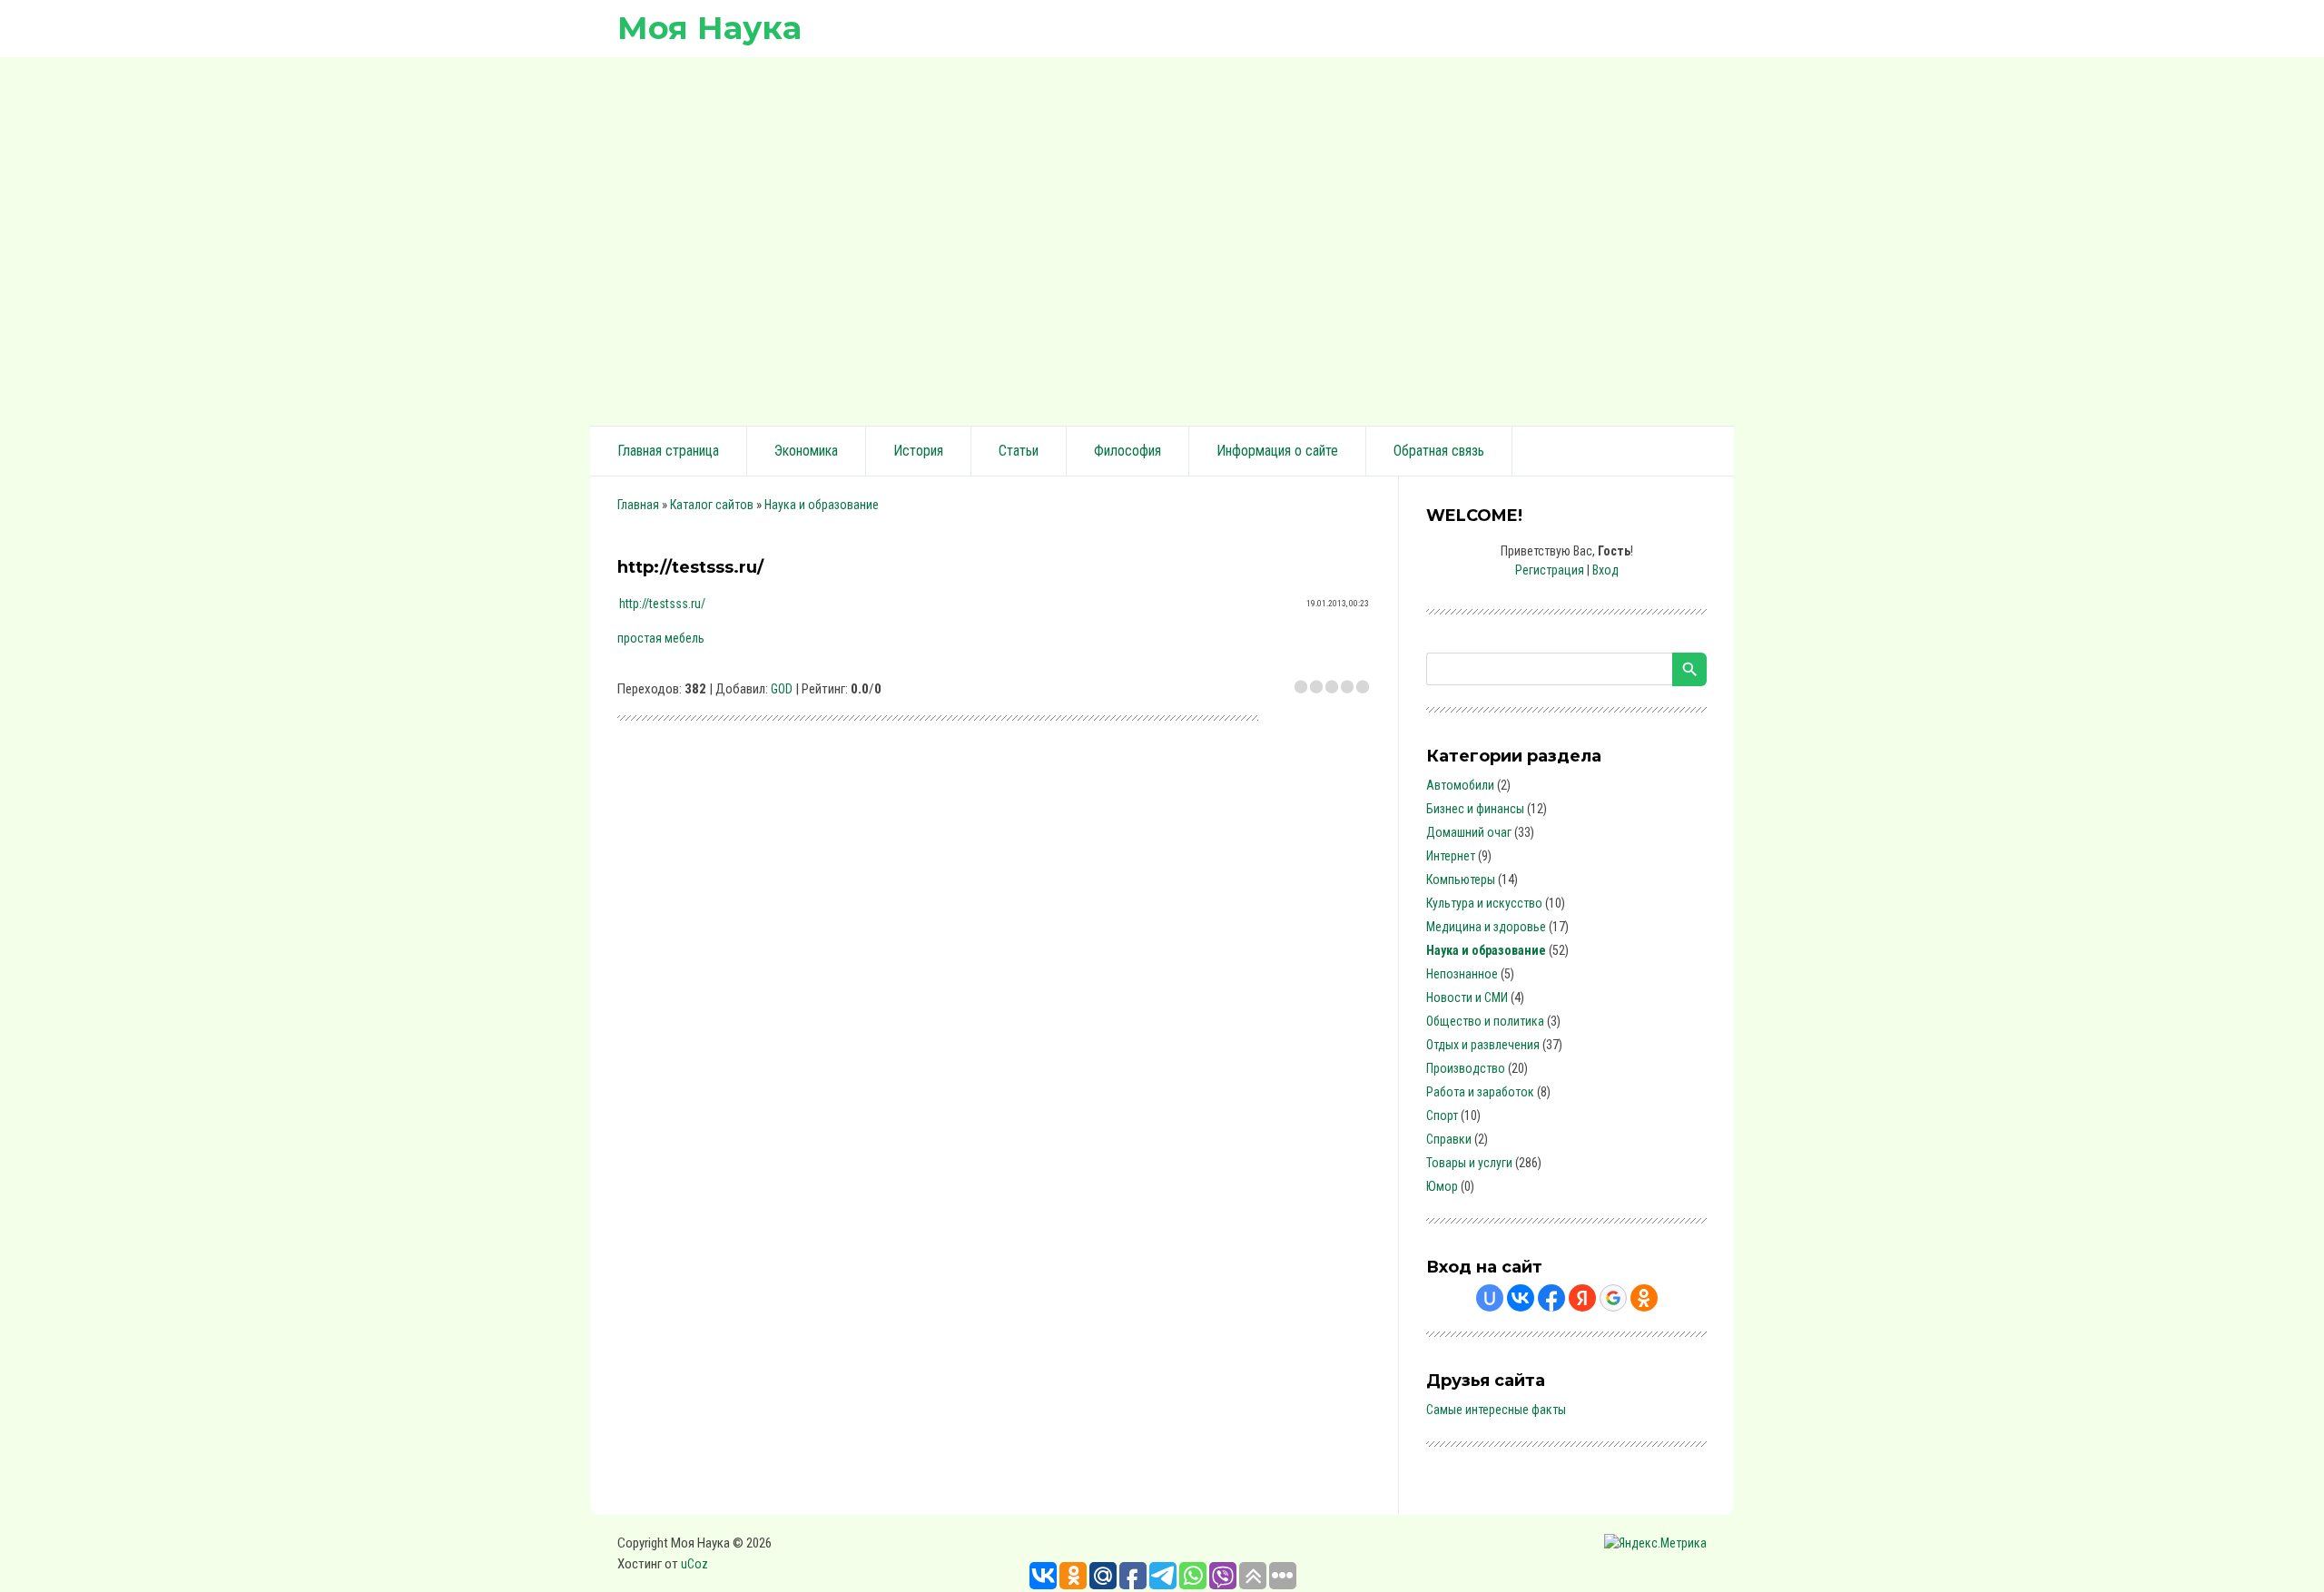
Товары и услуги (1469, 1163)
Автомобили (1460, 785)
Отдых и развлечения (1483, 1045)
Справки (1449, 1139)
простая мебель (661, 638)
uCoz (694, 1564)
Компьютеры (1461, 880)
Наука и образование (822, 505)
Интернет (1451, 856)
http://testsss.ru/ (662, 604)
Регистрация (1550, 570)
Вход (1605, 570)
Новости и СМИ (1467, 997)
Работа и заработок (1480, 1092)
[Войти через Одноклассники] (1644, 1298)
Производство (1466, 1068)
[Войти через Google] (1613, 1298)
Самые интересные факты (1496, 1410)
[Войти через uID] (1490, 1298)
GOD (782, 689)
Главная (638, 505)
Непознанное (1462, 974)
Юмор (1442, 1186)
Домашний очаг (1469, 832)
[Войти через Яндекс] (1582, 1298)
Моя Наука (709, 28)
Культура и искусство (1484, 903)
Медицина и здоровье (1486, 927)
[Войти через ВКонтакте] (1521, 1298)
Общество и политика (1485, 1021)
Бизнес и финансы (1475, 809)
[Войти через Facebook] (1551, 1298)
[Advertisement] (1162, 239)
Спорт (1442, 1115)
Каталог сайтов (712, 505)
